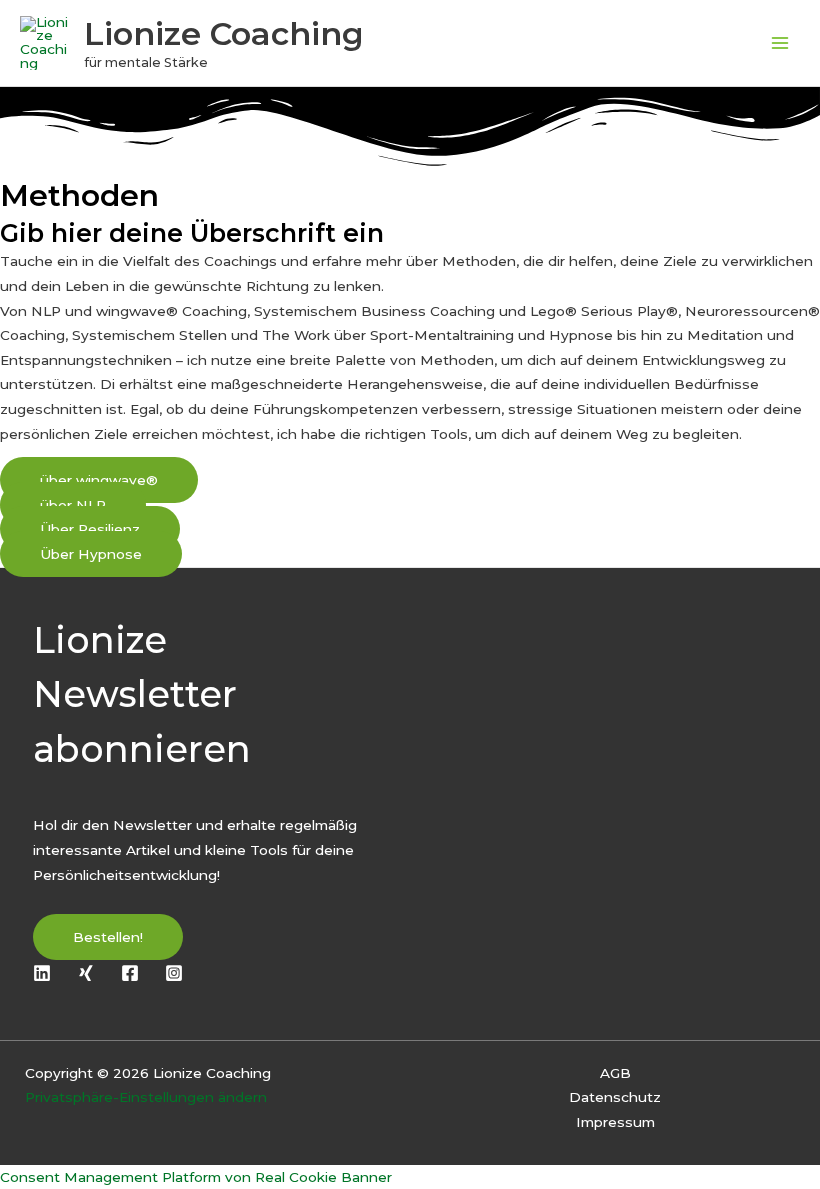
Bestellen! (108, 937)
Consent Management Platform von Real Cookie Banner (196, 1177)
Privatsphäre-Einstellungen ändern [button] (146, 1097)
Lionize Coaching (224, 33)
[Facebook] (130, 973)
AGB (615, 1073)
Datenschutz (615, 1097)
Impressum (615, 1122)
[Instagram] (174, 973)
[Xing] (86, 973)
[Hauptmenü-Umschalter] (780, 43)
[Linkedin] (42, 973)
